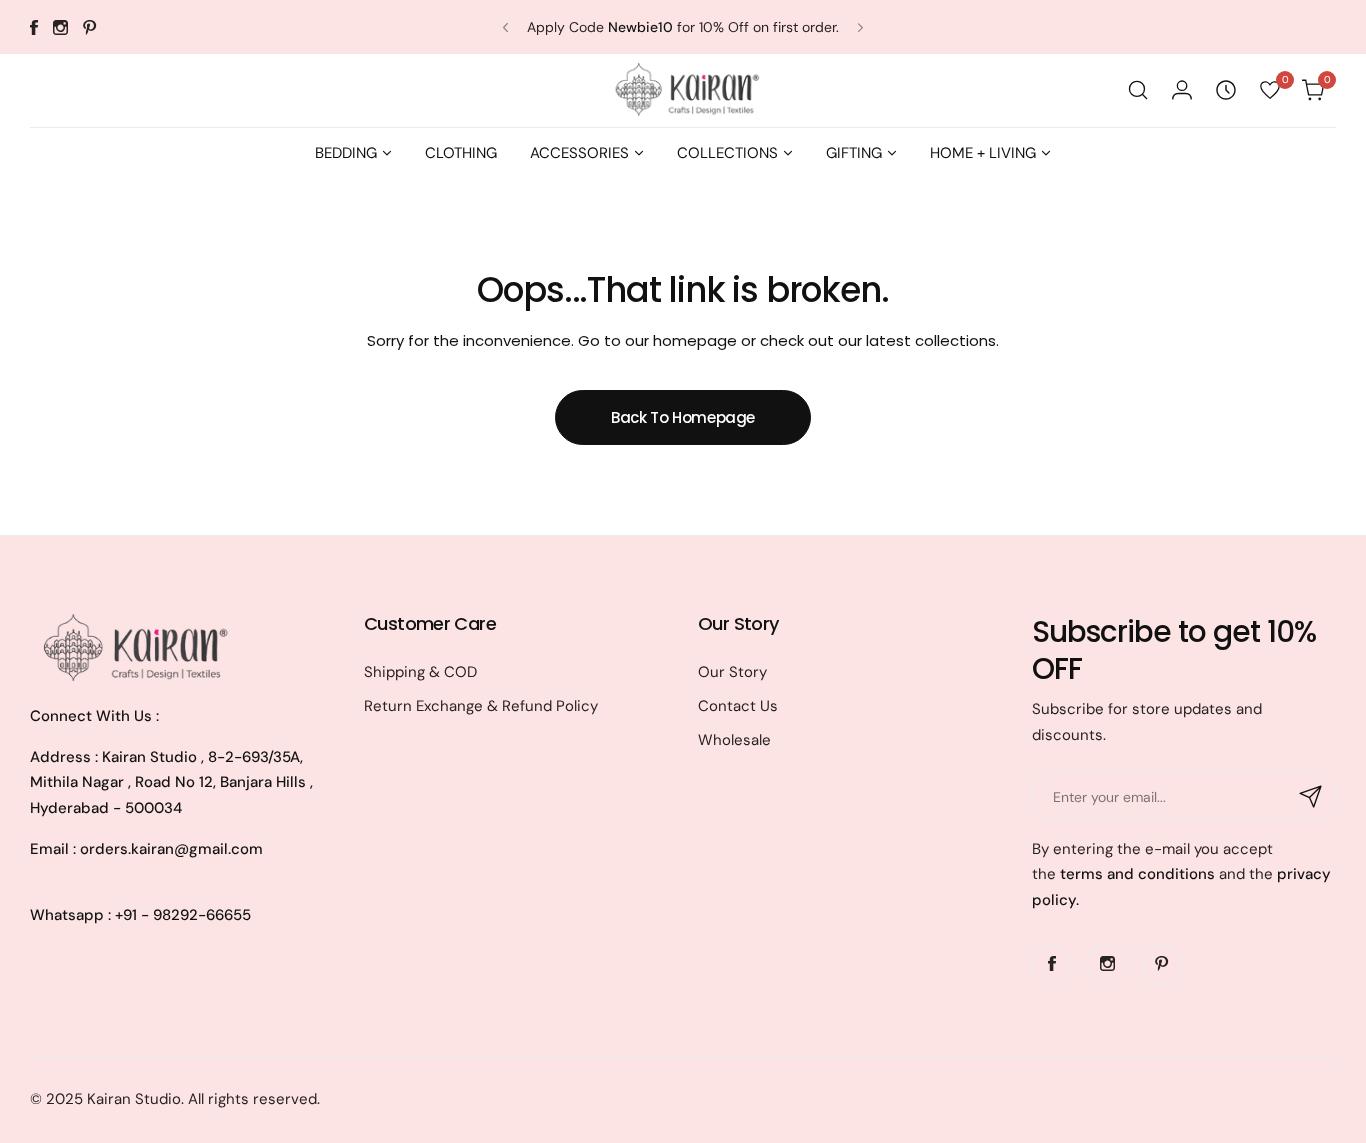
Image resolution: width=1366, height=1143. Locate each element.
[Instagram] (60, 27)
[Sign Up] (1311, 797)
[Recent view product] (1226, 90)
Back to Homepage (683, 417)
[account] (1182, 90)
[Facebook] (34, 27)
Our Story (732, 672)
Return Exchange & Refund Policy (481, 706)
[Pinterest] (90, 27)
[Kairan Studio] (683, 90)
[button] (505, 27)
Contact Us (738, 706)
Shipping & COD (420, 672)
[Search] (1138, 90)
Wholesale (734, 740)
